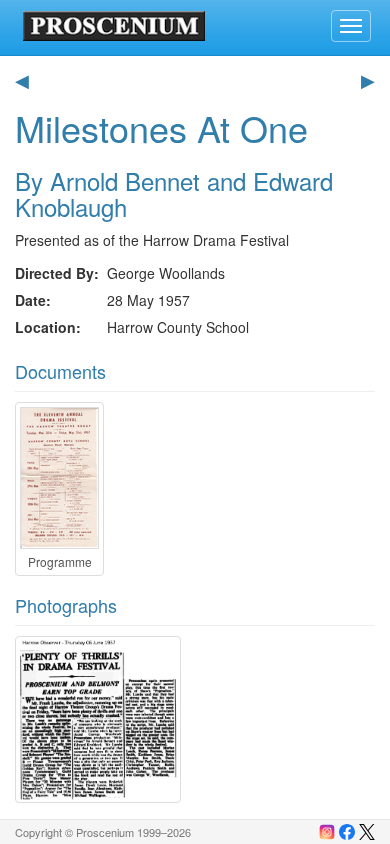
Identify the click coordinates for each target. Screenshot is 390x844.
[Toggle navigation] (351, 26)
